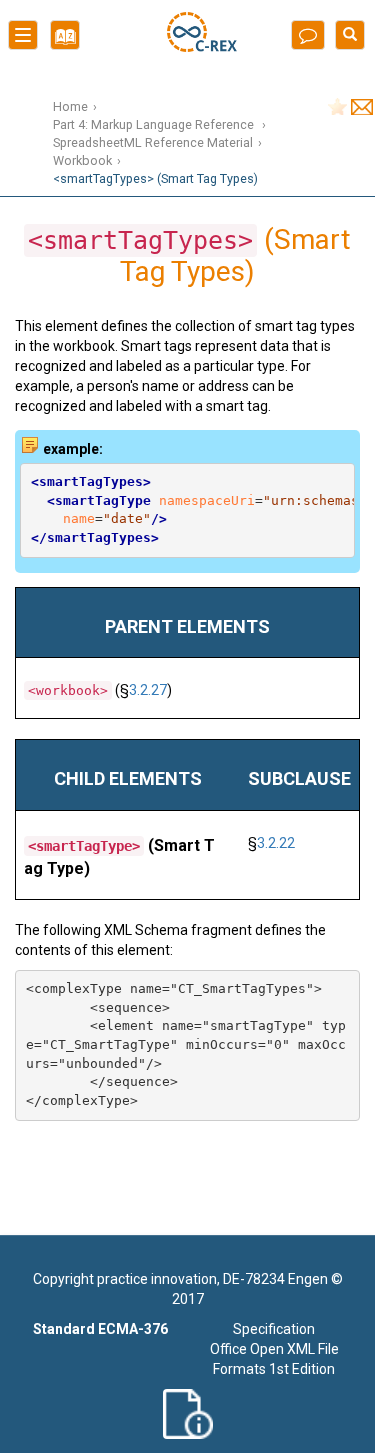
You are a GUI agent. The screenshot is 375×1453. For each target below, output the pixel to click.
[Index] (60, 42)
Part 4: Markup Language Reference (155, 124)
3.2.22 (276, 843)
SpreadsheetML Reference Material (153, 142)
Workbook (82, 160)
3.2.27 (148, 690)
